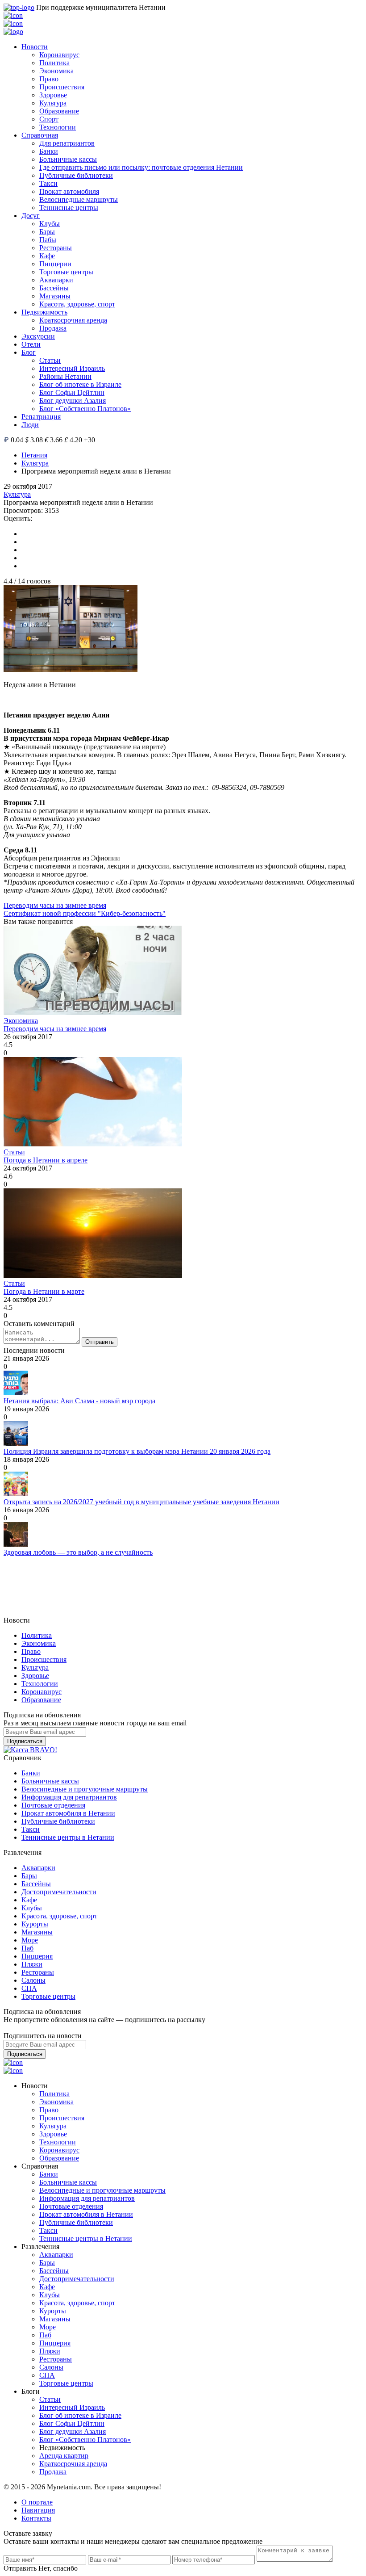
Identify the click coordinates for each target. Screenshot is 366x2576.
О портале (37, 2502)
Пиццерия (37, 1956)
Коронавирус (59, 55)
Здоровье (53, 95)
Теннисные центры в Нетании (68, 1837)
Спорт (49, 119)
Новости (35, 47)
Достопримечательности (59, 1892)
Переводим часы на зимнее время (55, 905)
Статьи (50, 360)
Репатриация (41, 417)
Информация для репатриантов (69, 1797)
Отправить (100, 1342)
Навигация (38, 2510)
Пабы (48, 240)
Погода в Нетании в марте (44, 1291)
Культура (53, 103)
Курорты (35, 1924)
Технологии (58, 127)
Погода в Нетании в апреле (46, 1160)
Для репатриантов (67, 143)
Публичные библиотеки (76, 175)
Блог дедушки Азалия (73, 401)
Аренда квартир (64, 2456)
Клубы (50, 224)
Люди (30, 425)
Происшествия (62, 87)
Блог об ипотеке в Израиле (80, 384)
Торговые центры (66, 272)
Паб (27, 1948)
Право (49, 79)
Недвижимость (44, 312)
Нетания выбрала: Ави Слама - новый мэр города (79, 1401)
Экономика (56, 71)
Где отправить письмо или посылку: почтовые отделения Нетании (141, 167)
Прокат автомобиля (69, 191)
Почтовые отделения (53, 1805)
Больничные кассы (68, 159)
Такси (48, 183)
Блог (29, 352)
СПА (29, 1988)
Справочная (40, 135)
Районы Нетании (65, 376)
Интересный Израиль (72, 368)
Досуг (31, 216)
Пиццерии (55, 264)
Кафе (47, 256)
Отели (31, 344)
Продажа (53, 328)
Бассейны (54, 288)
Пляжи (32, 1964)
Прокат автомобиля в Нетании (68, 1813)
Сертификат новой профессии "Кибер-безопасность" (85, 913)
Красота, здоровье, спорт (77, 304)
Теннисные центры (69, 208)
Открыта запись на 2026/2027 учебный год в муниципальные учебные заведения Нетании (141, 1502)
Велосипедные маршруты (79, 199)
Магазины (55, 296)
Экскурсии (38, 336)
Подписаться (25, 1741)
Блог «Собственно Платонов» (85, 409)
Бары (47, 232)
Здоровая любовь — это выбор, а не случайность (78, 1552)
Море (30, 1940)
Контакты (36, 2518)
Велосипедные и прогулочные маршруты (85, 1789)
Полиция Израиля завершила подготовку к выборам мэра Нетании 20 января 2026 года (137, 1451)
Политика (54, 63)
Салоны (33, 1980)
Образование (59, 111)
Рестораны (56, 248)
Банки (49, 151)
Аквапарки (56, 280)
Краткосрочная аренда (73, 320)
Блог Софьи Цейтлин (72, 392)
